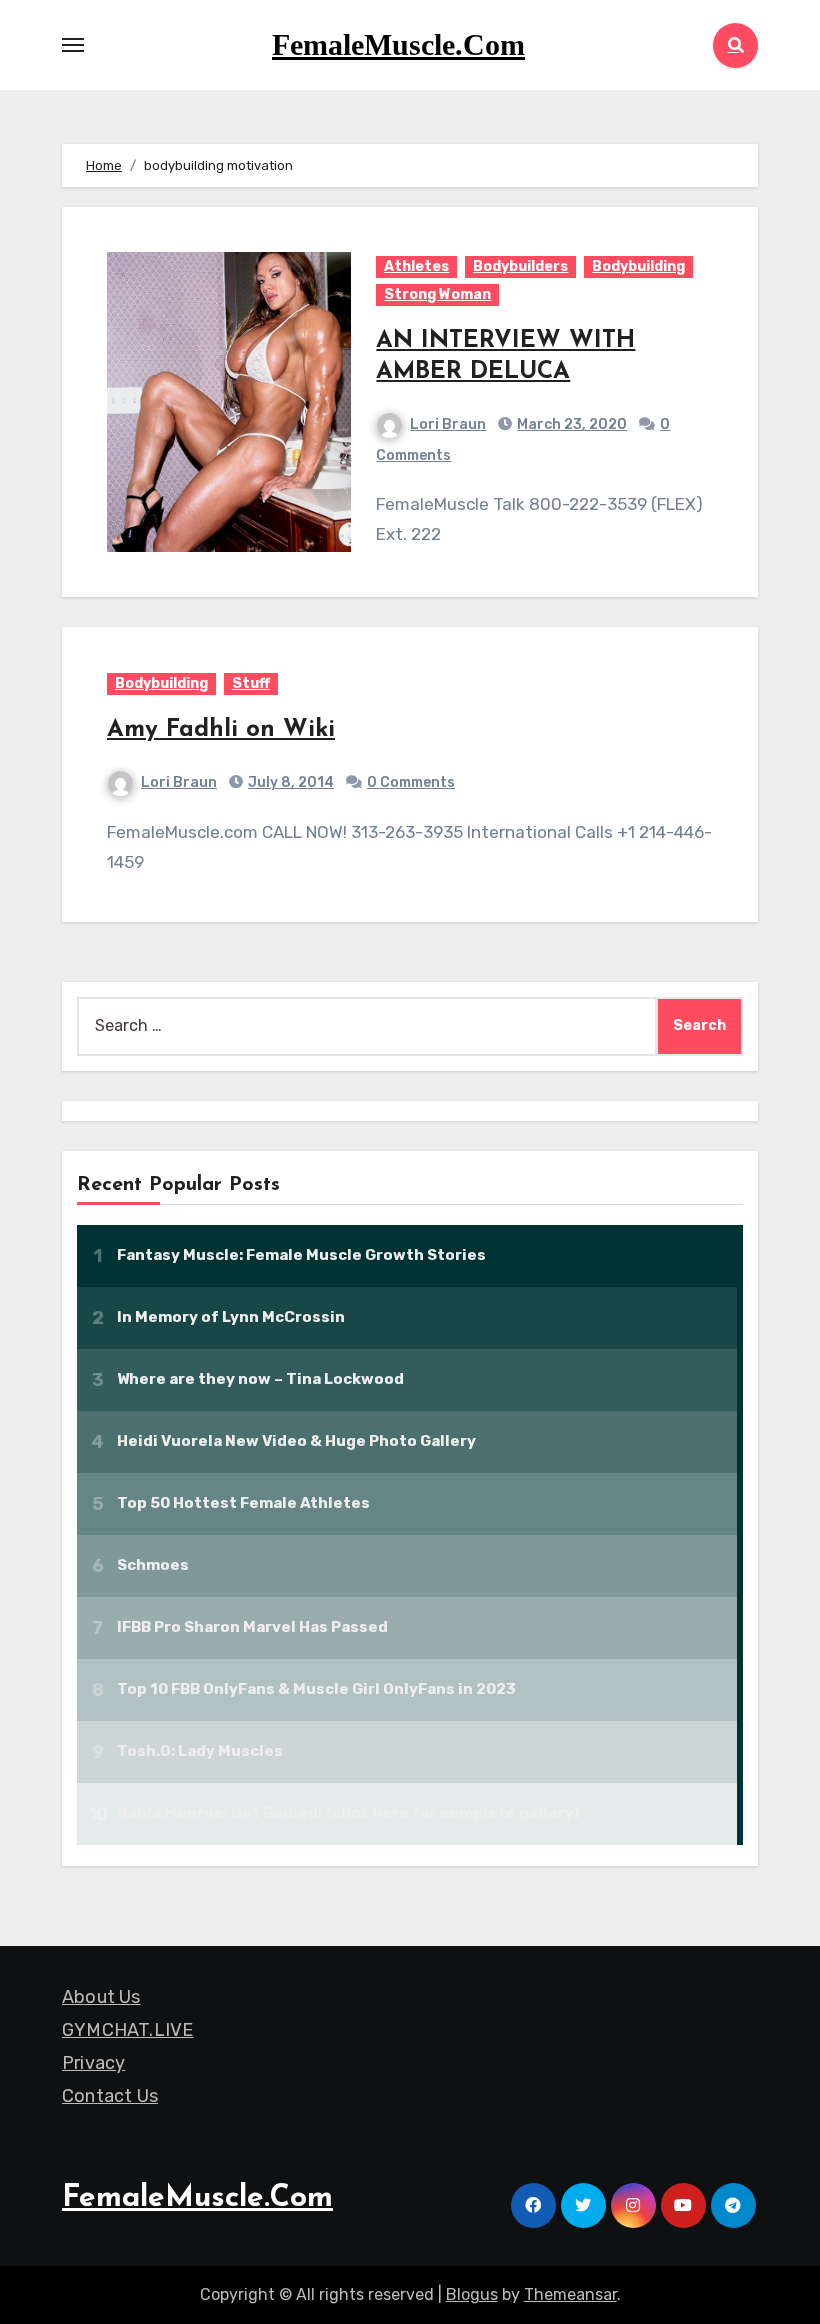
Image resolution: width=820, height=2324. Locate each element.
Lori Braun (448, 424)
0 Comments (411, 782)
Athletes (416, 266)
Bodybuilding (638, 266)
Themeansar (570, 2294)
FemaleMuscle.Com (398, 44)
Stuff (251, 683)
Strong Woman (437, 294)
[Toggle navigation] (73, 45)
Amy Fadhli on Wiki (221, 730)
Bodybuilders (520, 266)
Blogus (472, 2294)
